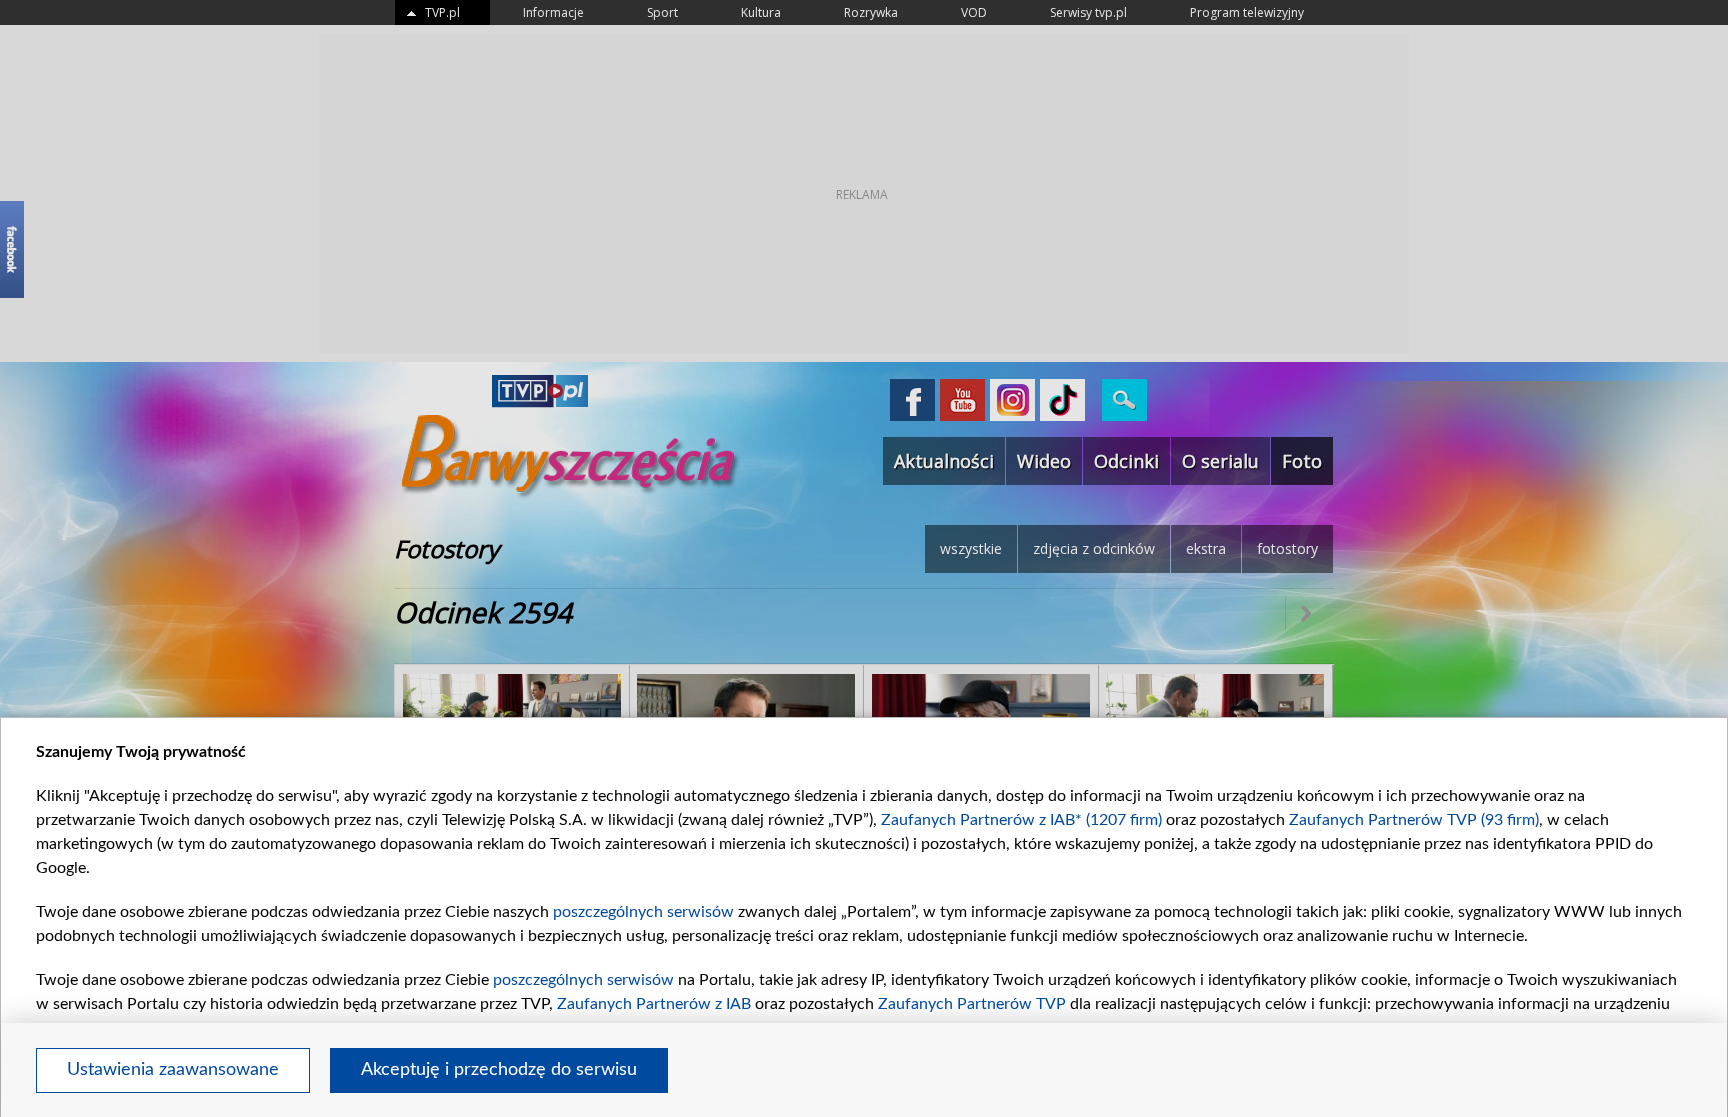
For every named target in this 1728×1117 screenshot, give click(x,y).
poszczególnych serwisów (643, 912)
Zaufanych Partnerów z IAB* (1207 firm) (1021, 820)
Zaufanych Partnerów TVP (972, 1004)
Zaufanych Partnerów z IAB (654, 1004)
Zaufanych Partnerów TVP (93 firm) (1414, 820)
